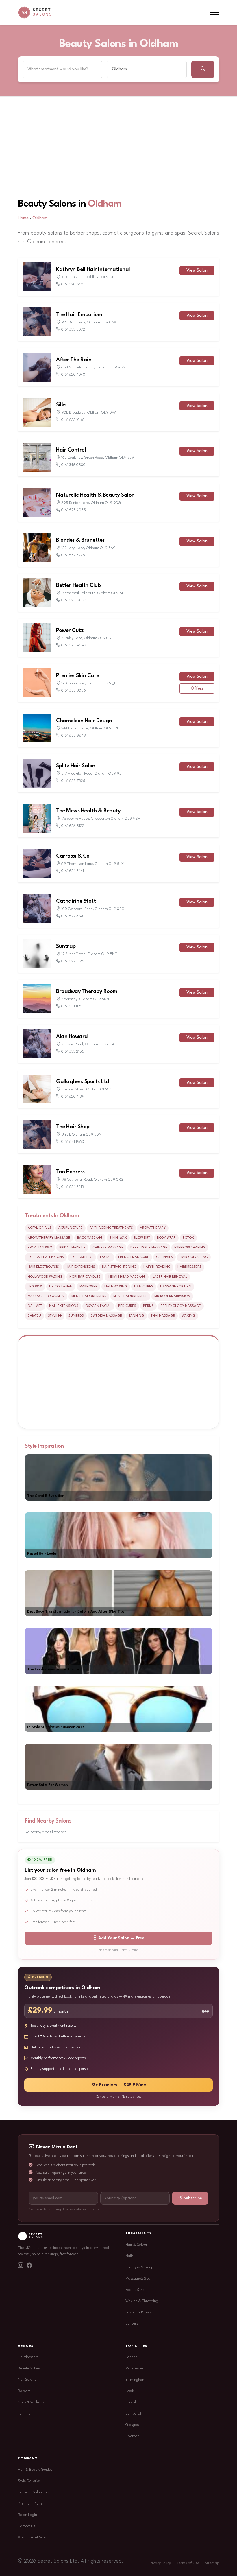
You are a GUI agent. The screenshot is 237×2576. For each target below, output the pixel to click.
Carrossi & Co (73, 856)
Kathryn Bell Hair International (93, 270)
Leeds (130, 2391)
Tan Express (70, 1172)
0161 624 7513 (73, 1187)
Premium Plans (30, 2504)
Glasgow (133, 2425)
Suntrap (66, 946)
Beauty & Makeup (139, 2267)
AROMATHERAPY (153, 1228)
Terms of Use (188, 2563)
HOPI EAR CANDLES (85, 1277)
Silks (61, 405)
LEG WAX (35, 1287)
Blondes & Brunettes (80, 540)
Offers (197, 689)
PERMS (148, 1306)
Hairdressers (28, 2357)
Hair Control (71, 450)
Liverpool (133, 2436)
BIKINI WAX (118, 1238)
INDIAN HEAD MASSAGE (127, 1277)
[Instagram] (21, 2266)
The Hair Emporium (79, 315)
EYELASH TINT (82, 1257)
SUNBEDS (76, 1316)
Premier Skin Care (78, 676)
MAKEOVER (88, 1287)
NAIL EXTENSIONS (64, 1306)
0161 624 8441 (73, 871)
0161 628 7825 (73, 781)
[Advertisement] (118, 140)
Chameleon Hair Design (84, 721)
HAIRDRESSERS (189, 1267)
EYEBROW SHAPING (190, 1248)
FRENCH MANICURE (134, 1257)
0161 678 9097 (74, 645)
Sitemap (212, 2563)
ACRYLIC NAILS (40, 1228)
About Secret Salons (34, 2537)
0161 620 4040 (73, 375)
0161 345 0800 (73, 465)
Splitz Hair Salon (76, 766)
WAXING (188, 1316)
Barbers (132, 2324)
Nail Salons (27, 2380)
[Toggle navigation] (215, 13)
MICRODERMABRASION (172, 1296)
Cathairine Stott (76, 901)
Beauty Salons (29, 2368)
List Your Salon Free (34, 2492)
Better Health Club (78, 585)
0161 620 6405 (73, 284)
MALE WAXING (116, 1287)
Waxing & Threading (142, 2301)
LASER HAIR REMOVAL (170, 1277)
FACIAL (106, 1257)
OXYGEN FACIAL (98, 1306)
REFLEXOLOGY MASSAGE (181, 1306)
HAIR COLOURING (194, 1257)
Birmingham (135, 2380)
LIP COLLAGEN (61, 1287)
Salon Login (27, 2515)
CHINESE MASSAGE (108, 1248)
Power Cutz (70, 631)
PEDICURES (127, 1306)
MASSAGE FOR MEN (176, 1287)
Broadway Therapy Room (87, 992)
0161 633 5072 (73, 330)
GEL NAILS (164, 1257)
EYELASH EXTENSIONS (46, 1257)
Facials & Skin (136, 2290)
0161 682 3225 (73, 555)
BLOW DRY (142, 1238)
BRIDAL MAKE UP (72, 1248)
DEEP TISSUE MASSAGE (149, 1248)
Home (23, 218)
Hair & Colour (136, 2245)
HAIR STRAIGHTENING (119, 1267)
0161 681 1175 (72, 1006)
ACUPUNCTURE (71, 1228)
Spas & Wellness (31, 2402)
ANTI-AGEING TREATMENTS (111, 1228)
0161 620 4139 (73, 1097)
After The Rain (74, 360)
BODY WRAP (166, 1238)
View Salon (197, 271)
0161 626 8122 (73, 826)
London (132, 2357)
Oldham (105, 204)
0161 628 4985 (74, 510)
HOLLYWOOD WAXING (45, 1277)
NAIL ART (35, 1306)
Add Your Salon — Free (121, 1938)
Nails (129, 2256)
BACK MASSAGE (90, 1238)
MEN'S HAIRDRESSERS (89, 1296)
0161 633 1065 (73, 420)
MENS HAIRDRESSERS (130, 1296)
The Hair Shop (73, 1127)
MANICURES (144, 1287)
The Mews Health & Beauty (88, 811)
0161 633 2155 (73, 1052)
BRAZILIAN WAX (40, 1248)
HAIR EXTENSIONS (80, 1267)
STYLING (55, 1316)
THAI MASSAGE (163, 1316)
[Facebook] (29, 2266)
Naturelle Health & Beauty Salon (95, 495)
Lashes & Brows (138, 2312)
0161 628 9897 (74, 600)
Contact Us (27, 2526)
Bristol (131, 2402)
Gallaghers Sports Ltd (83, 1082)
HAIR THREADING (157, 1267)
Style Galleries (29, 2481)
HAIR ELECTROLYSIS (43, 1267)
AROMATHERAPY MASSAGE (49, 1238)
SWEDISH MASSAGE (106, 1316)
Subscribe (193, 2198)
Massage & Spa (138, 2279)
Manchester (135, 2368)
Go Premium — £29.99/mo (119, 2085)
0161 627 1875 (73, 961)
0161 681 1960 (73, 1142)
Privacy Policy (160, 2563)
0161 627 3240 (73, 916)
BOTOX (188, 1238)
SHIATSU (34, 1316)
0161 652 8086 (74, 691)
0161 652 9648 (74, 736)
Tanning (24, 2414)
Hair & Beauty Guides (35, 2470)
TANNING (136, 1316)
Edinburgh (134, 2414)
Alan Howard (72, 1037)
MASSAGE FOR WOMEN (46, 1296)
